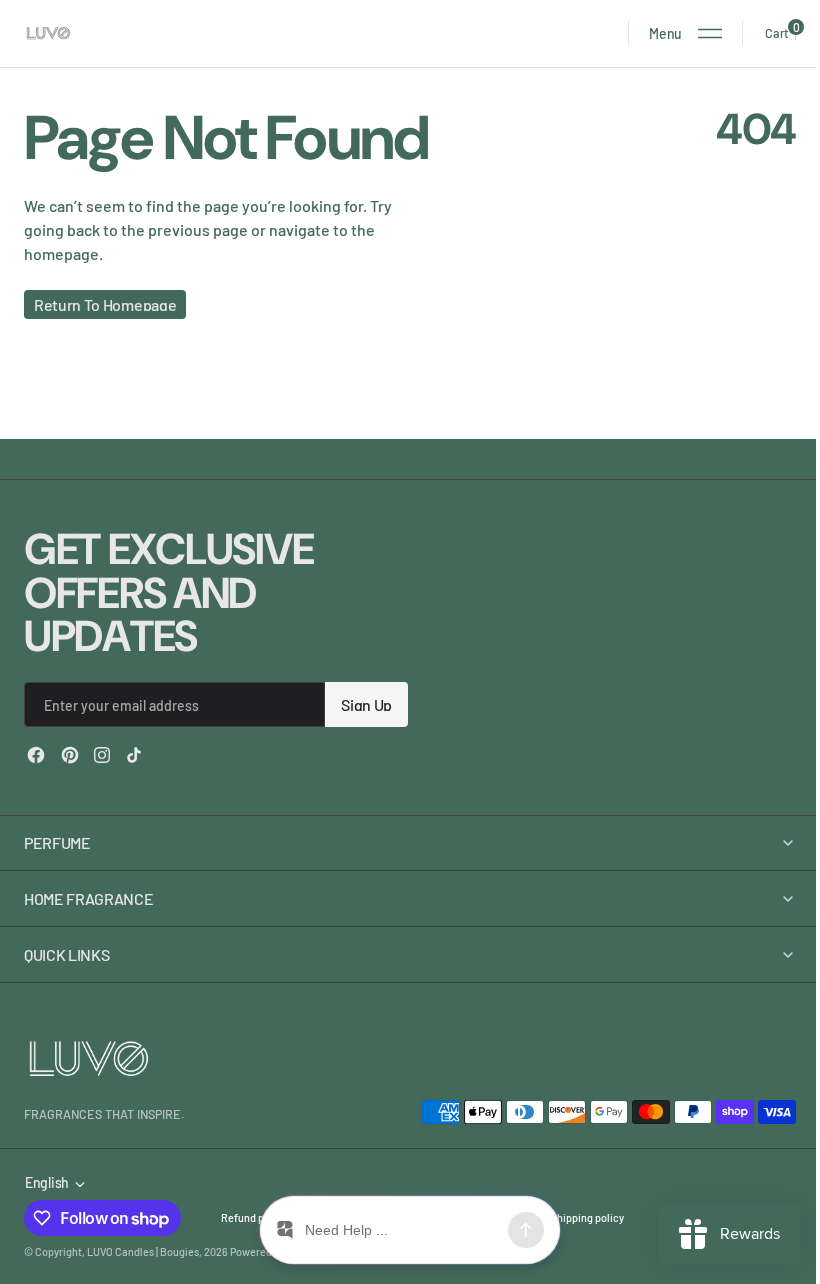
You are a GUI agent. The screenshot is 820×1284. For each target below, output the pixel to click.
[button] (685, 33)
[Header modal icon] (710, 33)
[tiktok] (134, 755)
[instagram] (102, 755)
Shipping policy (587, 1217)
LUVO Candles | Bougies (143, 1251)
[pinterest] (70, 755)
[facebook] (36, 755)
